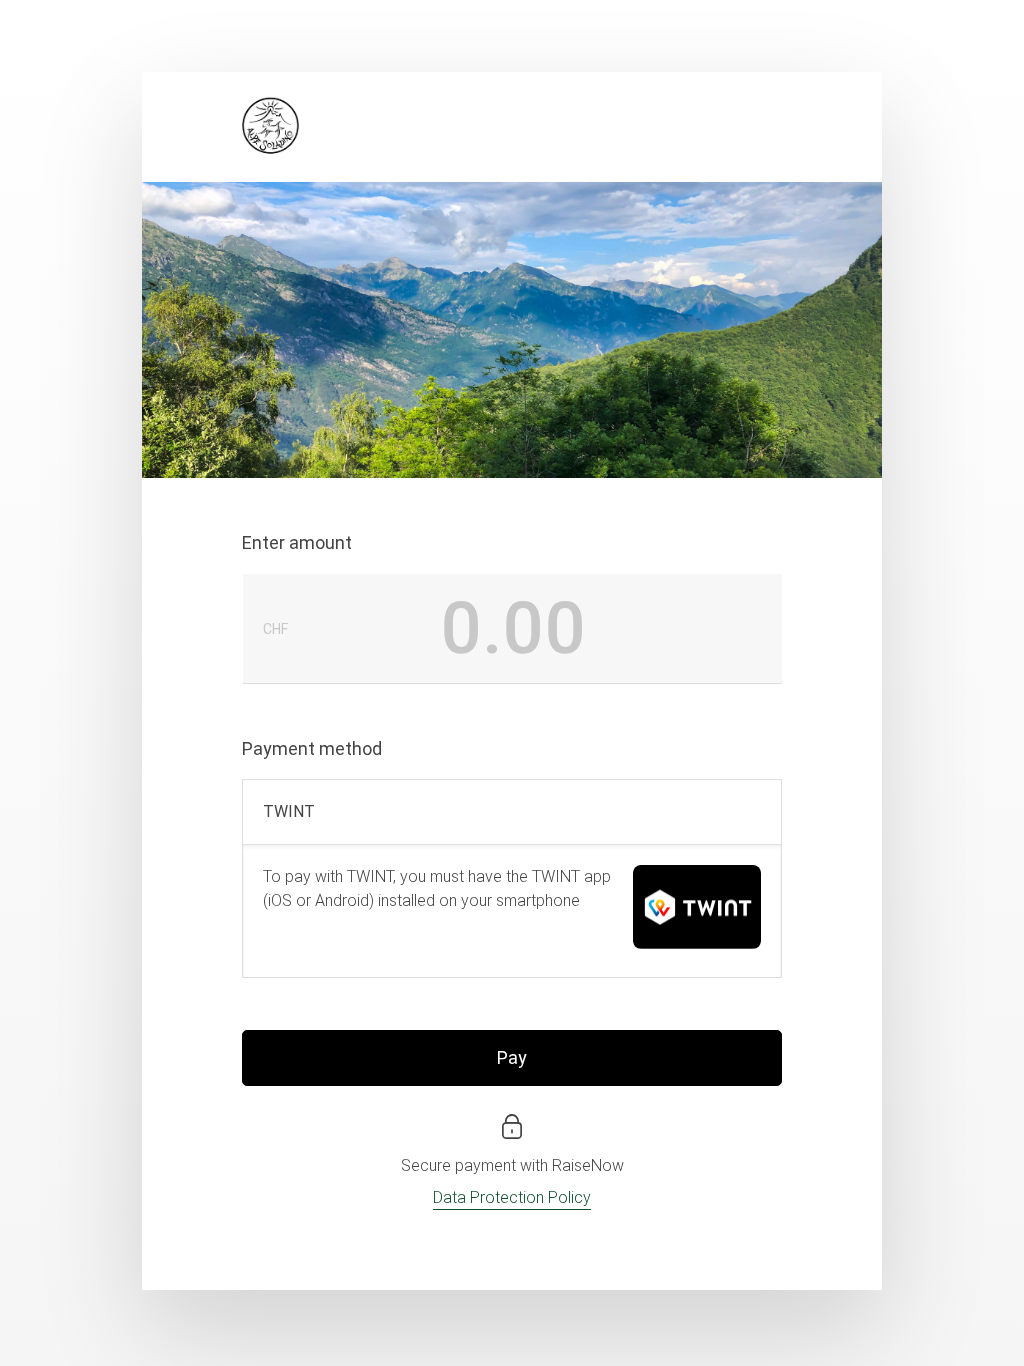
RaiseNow (588, 1165)
